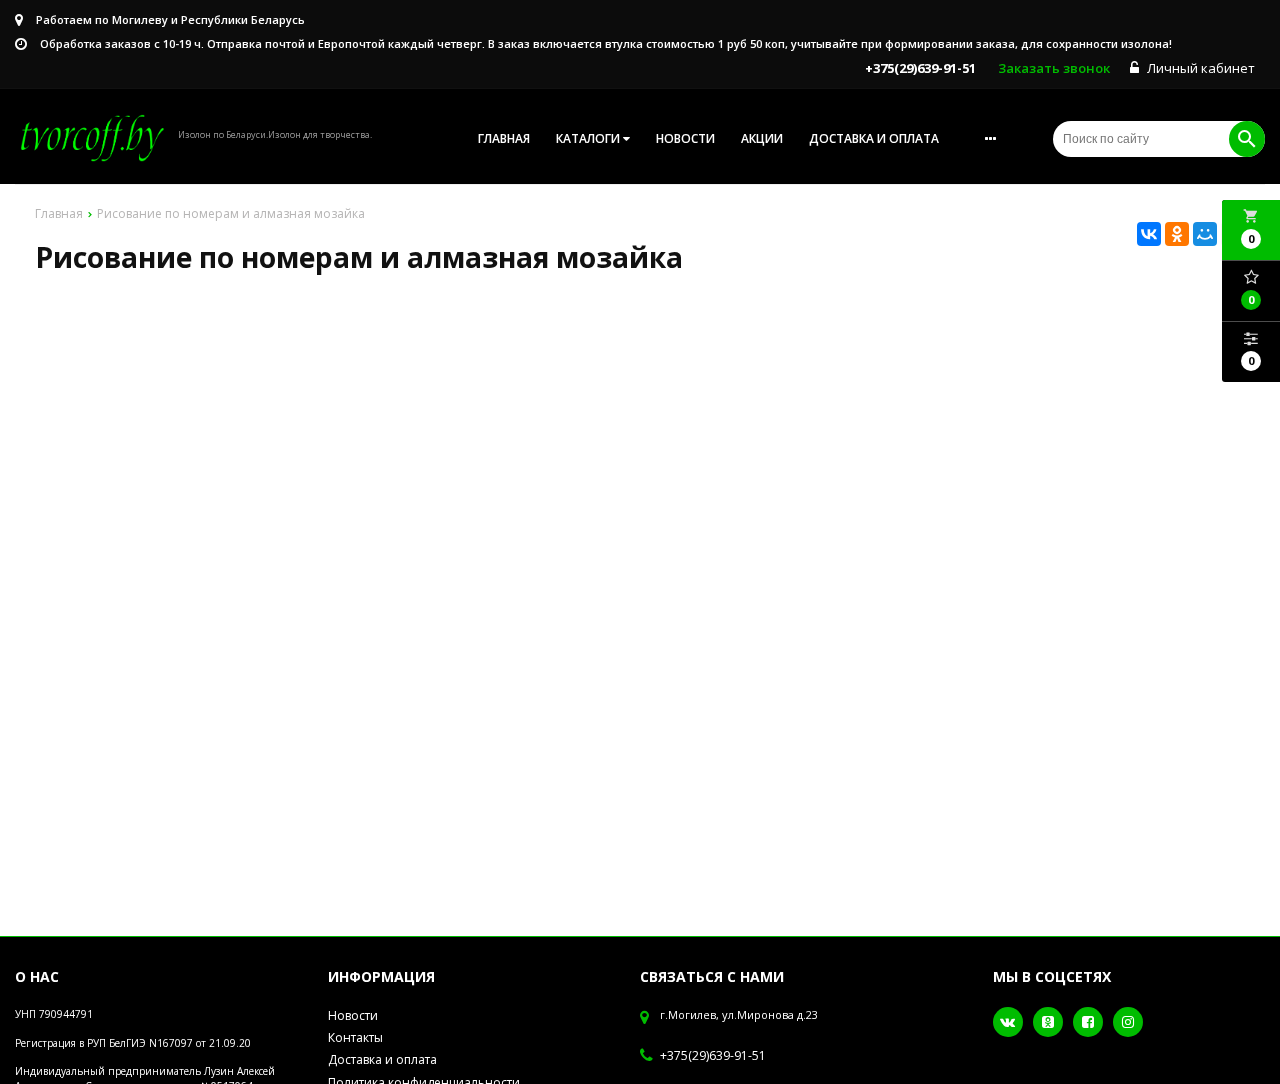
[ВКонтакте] (1149, 234)
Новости (685, 138)
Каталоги (589, 138)
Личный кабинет (1199, 68)
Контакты (355, 1037)
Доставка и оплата (874, 138)
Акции (762, 138)
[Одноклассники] (1177, 234)
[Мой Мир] (1205, 234)
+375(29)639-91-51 (713, 1056)
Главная (504, 138)
